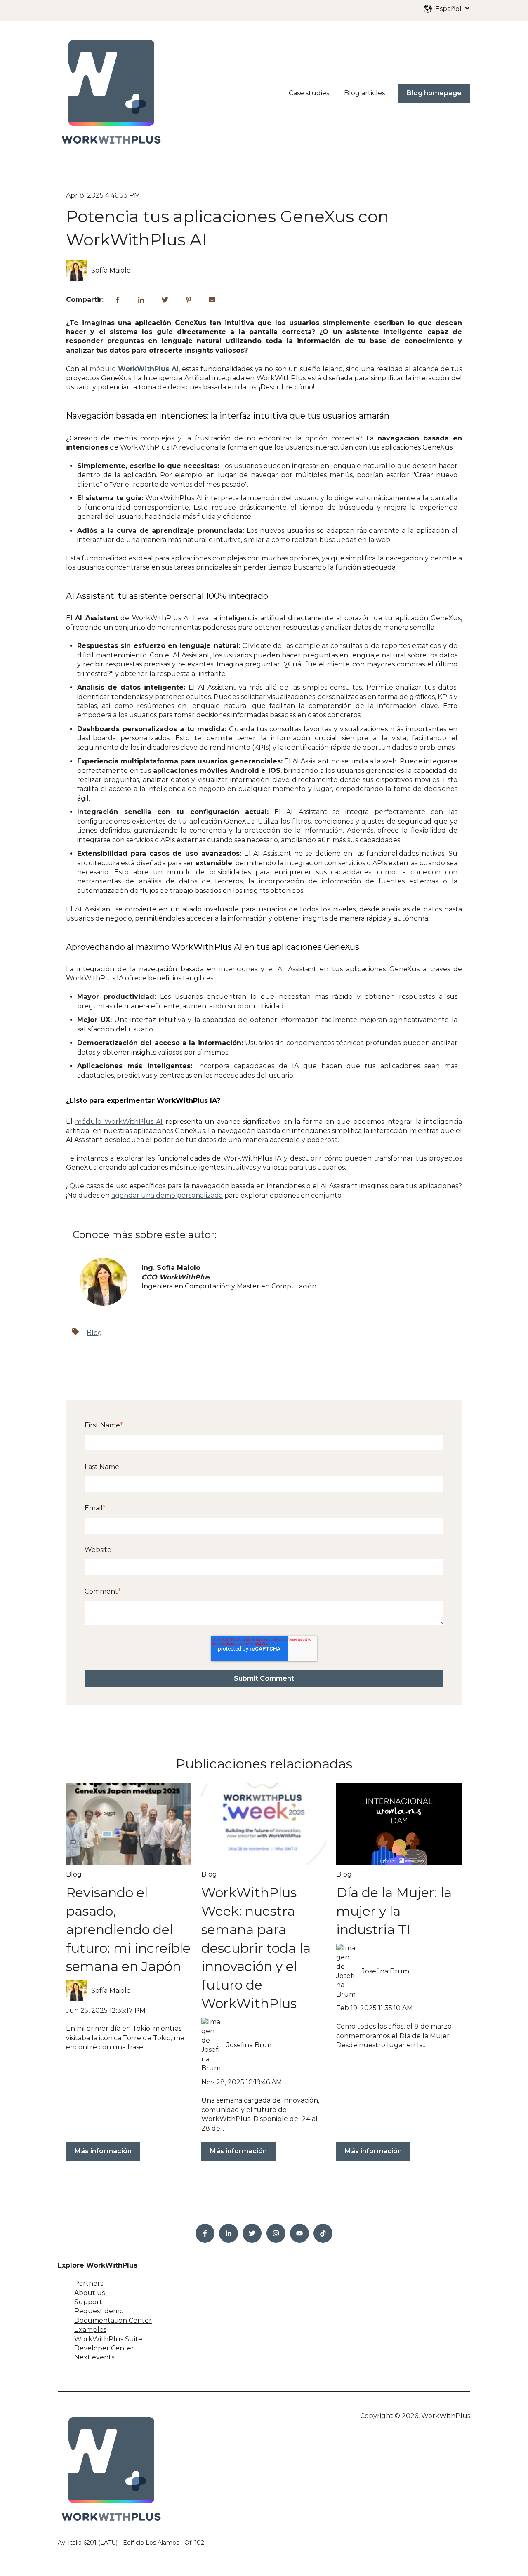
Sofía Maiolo (111, 270)
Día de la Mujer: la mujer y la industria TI (394, 1911)
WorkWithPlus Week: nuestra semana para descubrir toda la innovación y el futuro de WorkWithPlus (256, 1948)
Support (88, 2302)
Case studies (309, 93)
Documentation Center (113, 2321)
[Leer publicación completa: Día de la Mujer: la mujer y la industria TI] (399, 1824)
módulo (134, 369)
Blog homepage (434, 93)
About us (90, 2293)
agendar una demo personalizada (167, 1195)
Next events (94, 2357)
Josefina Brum (250, 2045)
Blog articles (364, 93)
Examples (90, 2330)
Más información (103, 2151)
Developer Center (104, 2348)
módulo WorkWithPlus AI (119, 1122)
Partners (89, 2283)
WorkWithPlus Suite (108, 2339)
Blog (94, 1333)
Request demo (99, 2311)
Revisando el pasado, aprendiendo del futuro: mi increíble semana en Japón (128, 1929)
